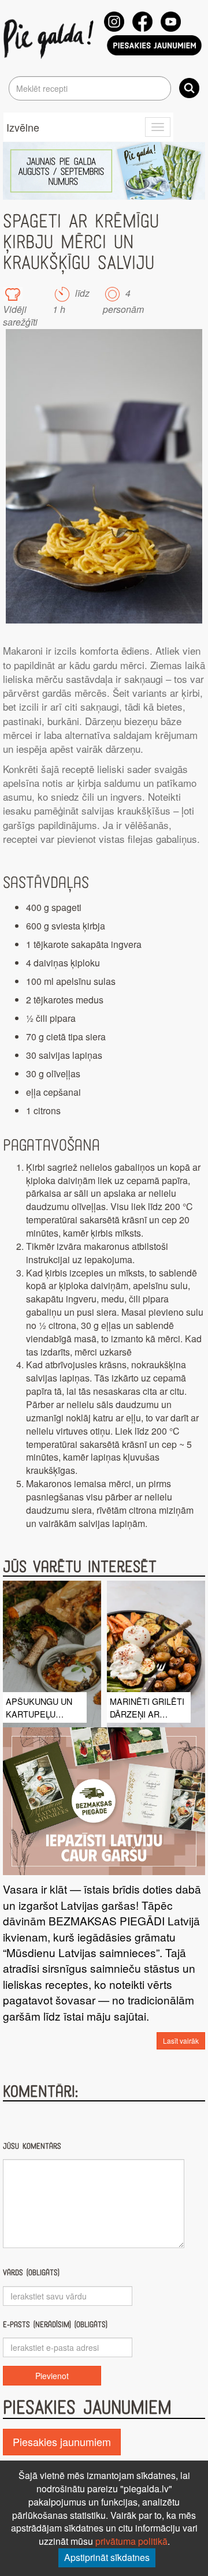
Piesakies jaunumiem (62, 2441)
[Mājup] (51, 38)
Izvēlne (23, 127)
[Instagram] (114, 22)
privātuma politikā (131, 2541)
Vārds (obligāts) (31, 2273)
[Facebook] (142, 22)
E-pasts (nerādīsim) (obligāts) (55, 2325)
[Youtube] (171, 22)
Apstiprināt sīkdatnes (107, 2557)
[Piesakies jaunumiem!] (154, 45)
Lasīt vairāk (181, 2041)
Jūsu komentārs (32, 2146)
